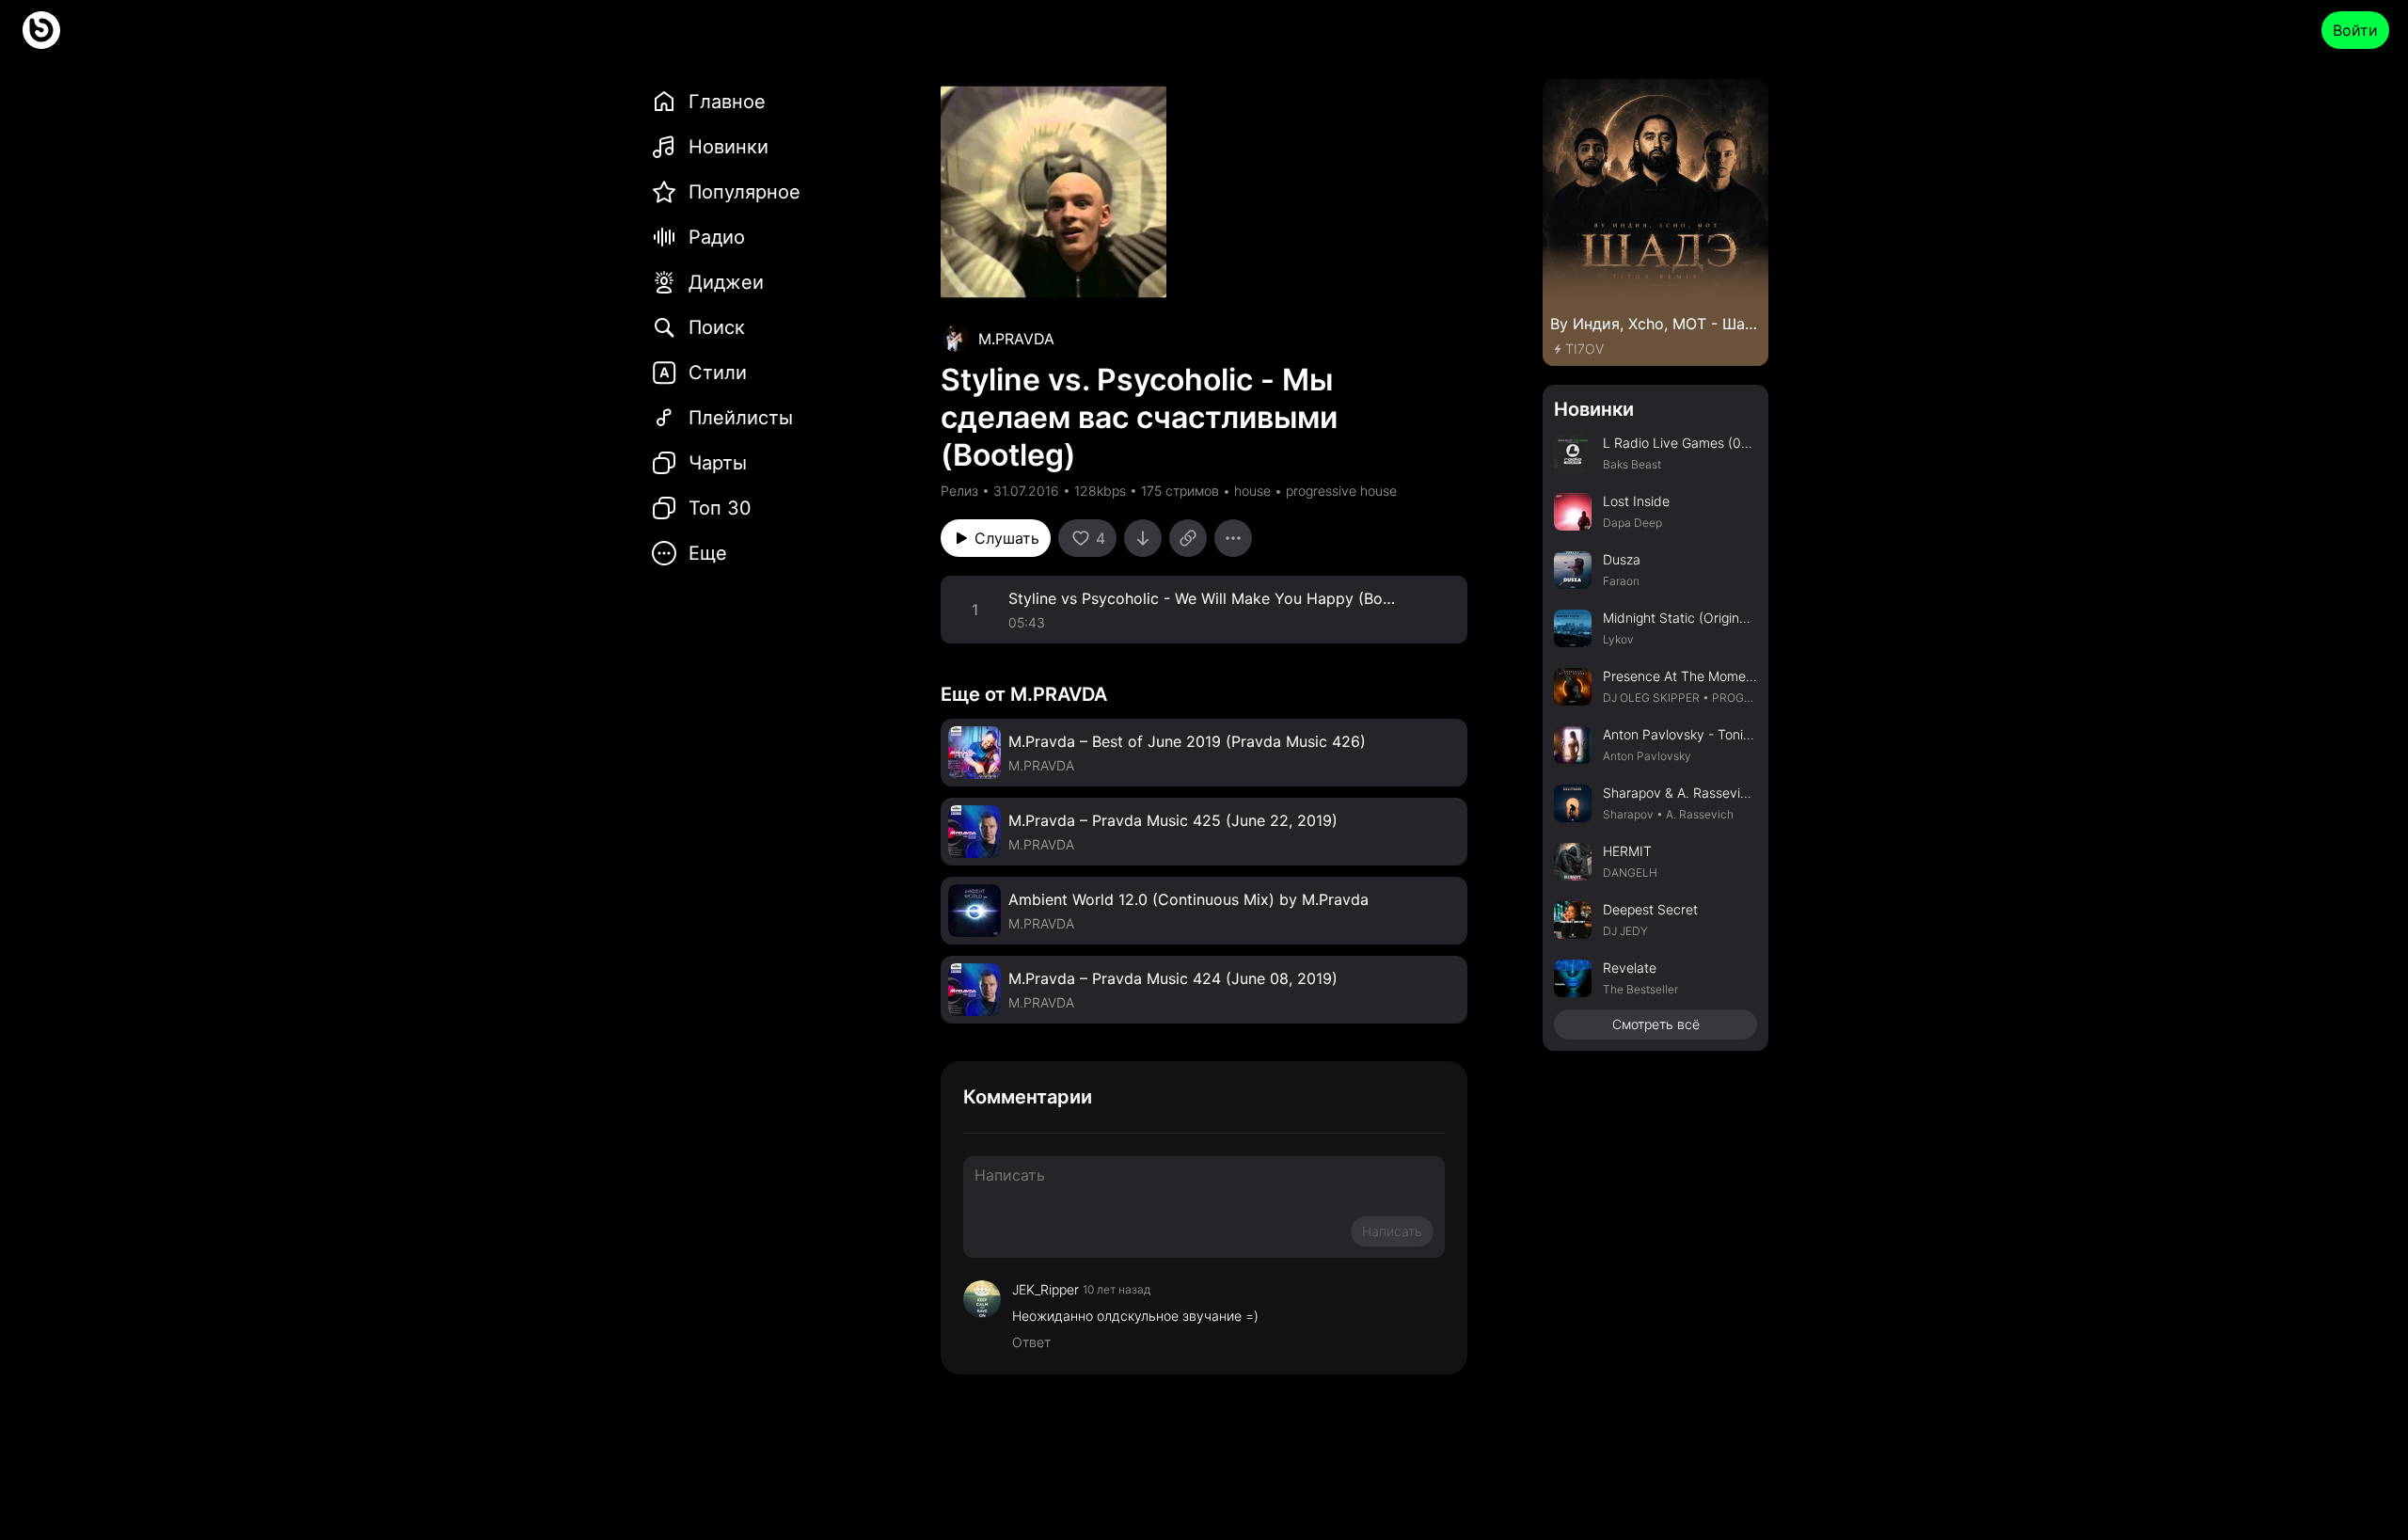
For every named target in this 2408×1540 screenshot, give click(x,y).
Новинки (1594, 409)
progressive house (1341, 491)
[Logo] (41, 30)
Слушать (1007, 538)
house (1252, 491)
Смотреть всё (1656, 1024)
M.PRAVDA (1016, 339)
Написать (1392, 1231)
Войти (2355, 30)
